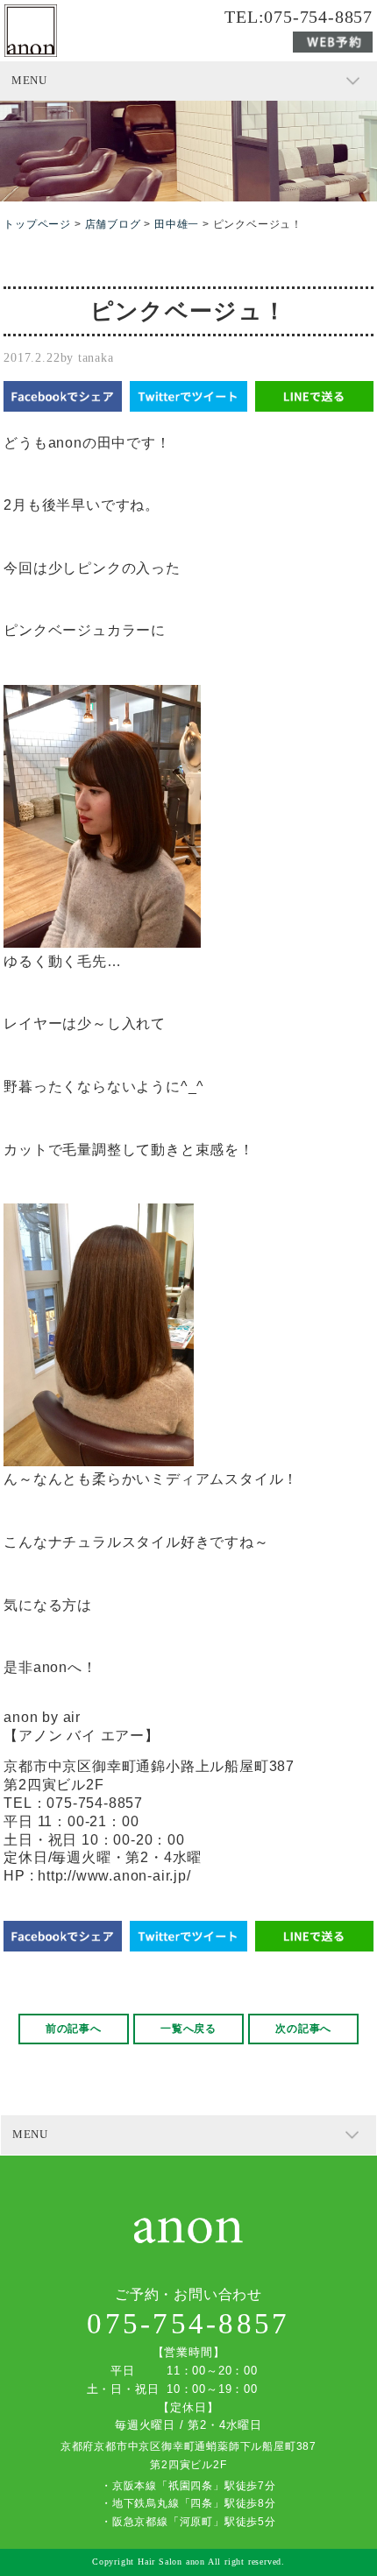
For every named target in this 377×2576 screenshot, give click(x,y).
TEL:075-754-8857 (299, 18)
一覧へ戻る (188, 2029)
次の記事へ (303, 2029)
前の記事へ (74, 2029)
